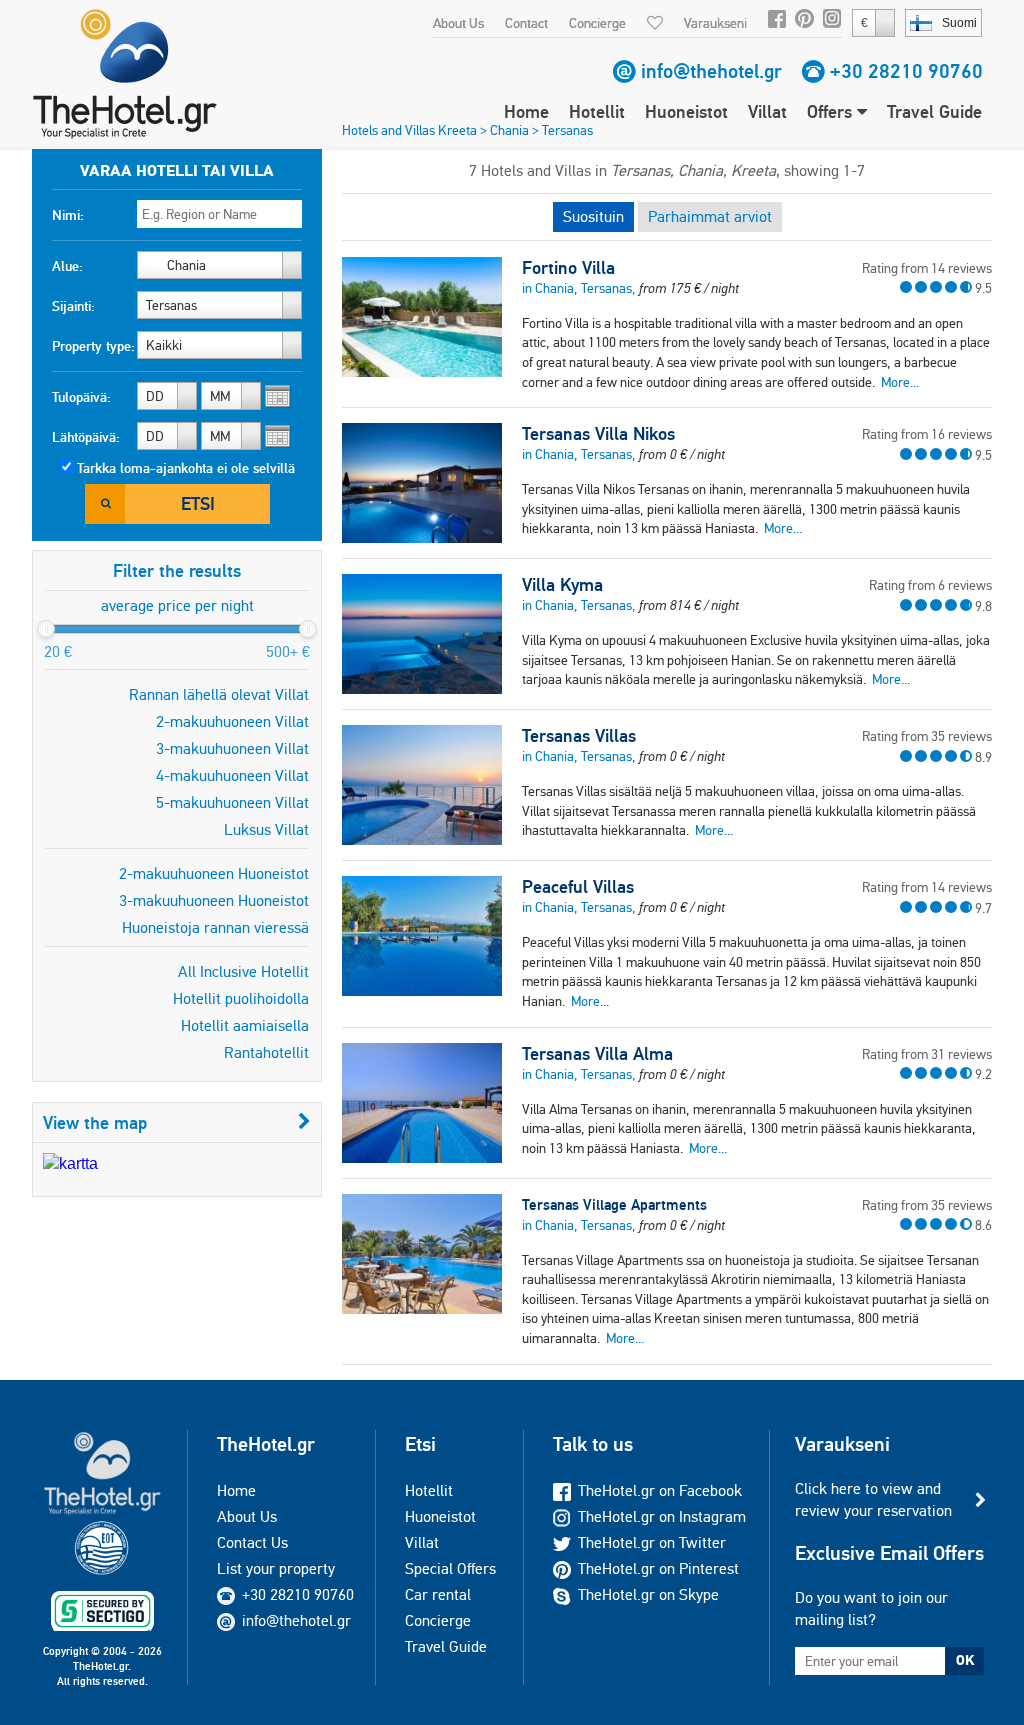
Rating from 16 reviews (927, 434)
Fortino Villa (568, 268)
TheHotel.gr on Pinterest (658, 1568)
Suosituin (593, 216)
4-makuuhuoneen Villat (232, 775)
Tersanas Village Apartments (614, 1204)
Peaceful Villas (578, 887)
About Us (458, 23)
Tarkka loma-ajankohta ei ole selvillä (186, 468)
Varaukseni (715, 23)
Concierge (597, 23)
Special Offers (450, 1568)
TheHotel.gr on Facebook (660, 1490)
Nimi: (68, 215)
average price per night (177, 605)
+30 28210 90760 (906, 71)
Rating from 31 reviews (927, 1054)
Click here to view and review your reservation (873, 1499)
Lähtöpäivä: (86, 437)
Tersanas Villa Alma (597, 1054)
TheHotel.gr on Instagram (662, 1516)
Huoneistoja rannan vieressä (215, 927)
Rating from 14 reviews (927, 268)
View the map (95, 1122)
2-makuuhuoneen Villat (232, 721)
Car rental (438, 1594)
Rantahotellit (266, 1052)
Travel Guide (934, 111)
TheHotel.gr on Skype (648, 1594)
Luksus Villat (266, 829)
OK (965, 1660)
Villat (767, 111)
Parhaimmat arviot (710, 216)
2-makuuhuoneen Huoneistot (214, 873)
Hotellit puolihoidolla (241, 998)
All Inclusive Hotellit (243, 971)
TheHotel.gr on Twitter (652, 1542)
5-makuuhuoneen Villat (232, 802)
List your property (276, 1568)
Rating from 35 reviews (927, 736)
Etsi (198, 503)
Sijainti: (73, 306)
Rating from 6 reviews (930, 585)
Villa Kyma (562, 585)
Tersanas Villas (579, 736)
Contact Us (252, 1542)
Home (526, 111)
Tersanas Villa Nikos (598, 434)
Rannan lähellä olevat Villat (219, 694)
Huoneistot (686, 111)
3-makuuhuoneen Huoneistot (214, 900)
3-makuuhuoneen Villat (232, 748)
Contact (526, 23)
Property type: (93, 346)
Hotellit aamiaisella (245, 1025)
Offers (832, 111)
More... (900, 382)
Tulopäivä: (81, 397)
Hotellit (597, 111)
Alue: (67, 266)
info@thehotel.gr (711, 71)
